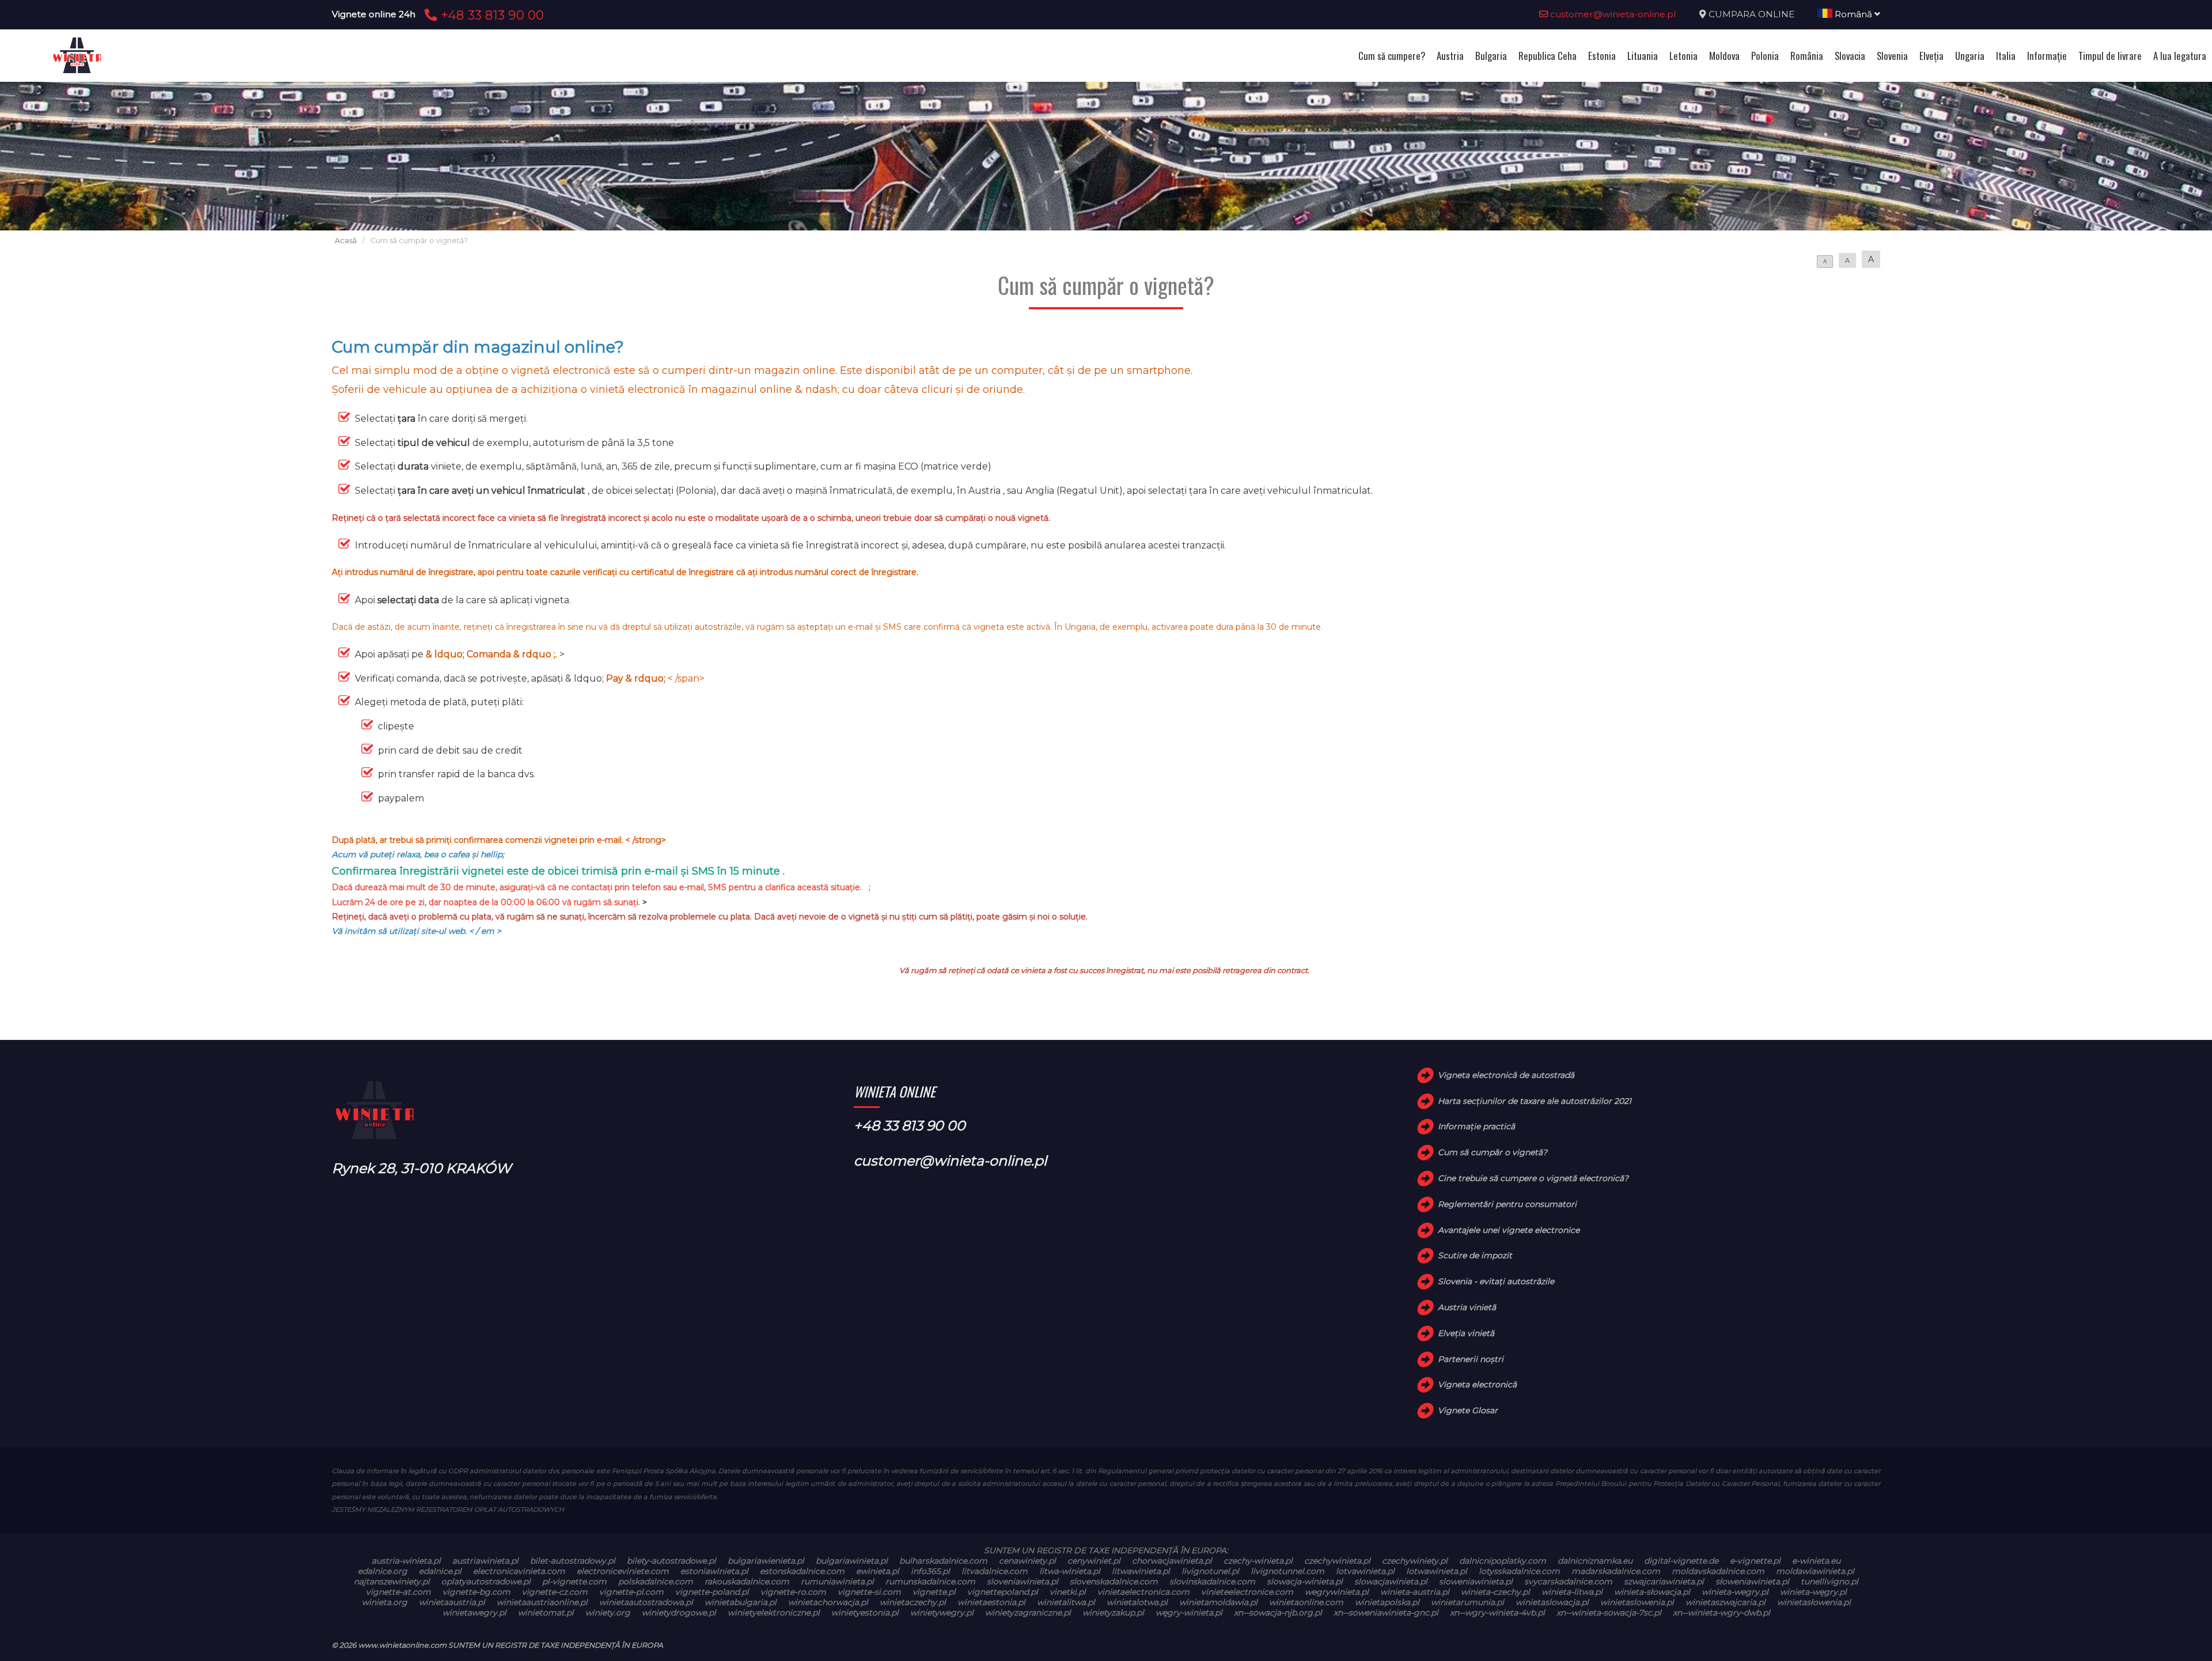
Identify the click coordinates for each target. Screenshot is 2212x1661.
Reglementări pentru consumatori (1507, 1204)
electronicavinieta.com (519, 1571)
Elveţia (1931, 56)
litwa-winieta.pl (1070, 1571)
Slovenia (1892, 56)
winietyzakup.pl (1113, 1613)
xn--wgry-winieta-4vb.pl (1497, 1613)
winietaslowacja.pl (1552, 1602)
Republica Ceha (1548, 56)
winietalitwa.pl (1066, 1602)
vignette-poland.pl (712, 1592)
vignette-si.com (869, 1592)
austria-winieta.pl (406, 1561)
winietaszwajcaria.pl (1726, 1602)
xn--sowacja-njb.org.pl (1278, 1613)
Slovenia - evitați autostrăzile (1496, 1281)
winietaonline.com (1306, 1602)
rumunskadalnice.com (930, 1581)
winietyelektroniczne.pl (774, 1613)
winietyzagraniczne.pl (1028, 1613)
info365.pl (930, 1571)
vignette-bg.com (476, 1592)
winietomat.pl (546, 1613)
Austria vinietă (1467, 1307)
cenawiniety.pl (1027, 1561)
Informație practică (1476, 1126)
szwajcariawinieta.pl (1664, 1581)
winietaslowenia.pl (1637, 1602)
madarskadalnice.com (1616, 1571)
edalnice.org (382, 1571)
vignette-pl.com (631, 1592)
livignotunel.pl (1210, 1571)
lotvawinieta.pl (1365, 1571)
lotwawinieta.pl (1437, 1571)
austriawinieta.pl (485, 1561)
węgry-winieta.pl (1189, 1613)
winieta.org (385, 1602)
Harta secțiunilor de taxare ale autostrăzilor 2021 (1535, 1101)
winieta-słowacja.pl (1652, 1592)
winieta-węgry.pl (1813, 1592)
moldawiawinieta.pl (1815, 1571)
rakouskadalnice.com (747, 1581)
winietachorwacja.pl (828, 1602)
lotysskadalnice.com (1519, 1571)
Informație (2047, 56)
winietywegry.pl (942, 1613)
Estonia (1602, 56)
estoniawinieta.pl (714, 1571)
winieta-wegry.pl (1735, 1592)
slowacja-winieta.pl (1305, 1581)
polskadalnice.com (656, 1581)
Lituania (1643, 56)
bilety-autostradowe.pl (671, 1561)
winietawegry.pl (474, 1613)
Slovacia (1850, 56)
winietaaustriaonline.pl (542, 1602)
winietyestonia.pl (865, 1613)
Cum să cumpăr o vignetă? (1493, 1152)
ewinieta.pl (878, 1571)
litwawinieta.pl (1141, 1571)
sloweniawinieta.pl (1476, 1581)
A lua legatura (2180, 56)
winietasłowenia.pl (1814, 1602)
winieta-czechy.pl (1495, 1592)
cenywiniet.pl (1094, 1561)
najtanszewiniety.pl (392, 1581)
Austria (1450, 56)
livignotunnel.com (1287, 1571)
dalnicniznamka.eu (1595, 1561)
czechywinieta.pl (1337, 1561)
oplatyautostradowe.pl (486, 1581)
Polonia (1765, 56)
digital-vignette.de (1681, 1561)
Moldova (1724, 56)
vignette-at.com (398, 1592)
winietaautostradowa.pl (646, 1602)
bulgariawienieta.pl (766, 1561)
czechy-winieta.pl (1258, 1561)
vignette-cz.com (555, 1592)
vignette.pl (934, 1592)
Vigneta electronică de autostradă (1506, 1075)
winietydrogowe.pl (679, 1613)
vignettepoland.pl (1003, 1592)
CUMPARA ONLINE (1751, 14)
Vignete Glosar (1468, 1410)
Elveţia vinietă (1466, 1333)
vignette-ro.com (793, 1592)
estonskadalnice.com (802, 1571)
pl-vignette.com (574, 1581)
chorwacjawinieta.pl (1172, 1561)
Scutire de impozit (1475, 1255)
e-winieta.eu (1816, 1561)
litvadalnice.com (995, 1571)
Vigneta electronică (1477, 1384)
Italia (2006, 56)
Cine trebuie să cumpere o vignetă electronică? (1533, 1178)
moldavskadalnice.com (1718, 1571)
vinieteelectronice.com (1247, 1592)
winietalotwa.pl (1137, 1602)
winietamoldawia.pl (1218, 1602)
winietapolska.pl (1387, 1602)
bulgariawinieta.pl (852, 1561)
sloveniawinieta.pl (1022, 1581)
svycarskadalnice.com (1568, 1581)
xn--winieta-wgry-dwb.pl (1722, 1613)
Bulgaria (1491, 56)
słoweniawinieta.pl (1752, 1581)
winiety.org (608, 1613)
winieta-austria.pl (1415, 1592)
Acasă (346, 241)
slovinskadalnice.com (1212, 1581)
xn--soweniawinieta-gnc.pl (1386, 1613)
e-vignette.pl (1755, 1561)
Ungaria (1970, 56)
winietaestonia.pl (991, 1602)
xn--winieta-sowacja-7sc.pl (1609, 1613)
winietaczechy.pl (913, 1602)
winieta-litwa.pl (1572, 1592)
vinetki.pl (1068, 1592)
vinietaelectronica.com (1143, 1592)
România (1807, 56)
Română (1853, 14)
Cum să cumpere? (1392, 56)
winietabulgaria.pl (741, 1602)
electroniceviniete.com (623, 1571)
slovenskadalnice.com (1114, 1581)
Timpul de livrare (2110, 56)
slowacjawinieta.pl (1391, 1581)
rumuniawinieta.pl (837, 1581)
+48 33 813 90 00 (490, 15)
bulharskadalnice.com (943, 1561)
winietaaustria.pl (452, 1602)
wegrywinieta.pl (1337, 1592)
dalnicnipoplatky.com (1503, 1561)
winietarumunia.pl (1467, 1602)
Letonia (1683, 56)
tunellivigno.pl (1830, 1581)
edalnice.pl (440, 1571)
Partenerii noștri (1471, 1359)
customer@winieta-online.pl (1612, 14)
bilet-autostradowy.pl (573, 1561)
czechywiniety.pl (1415, 1561)
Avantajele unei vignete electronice (1509, 1230)
